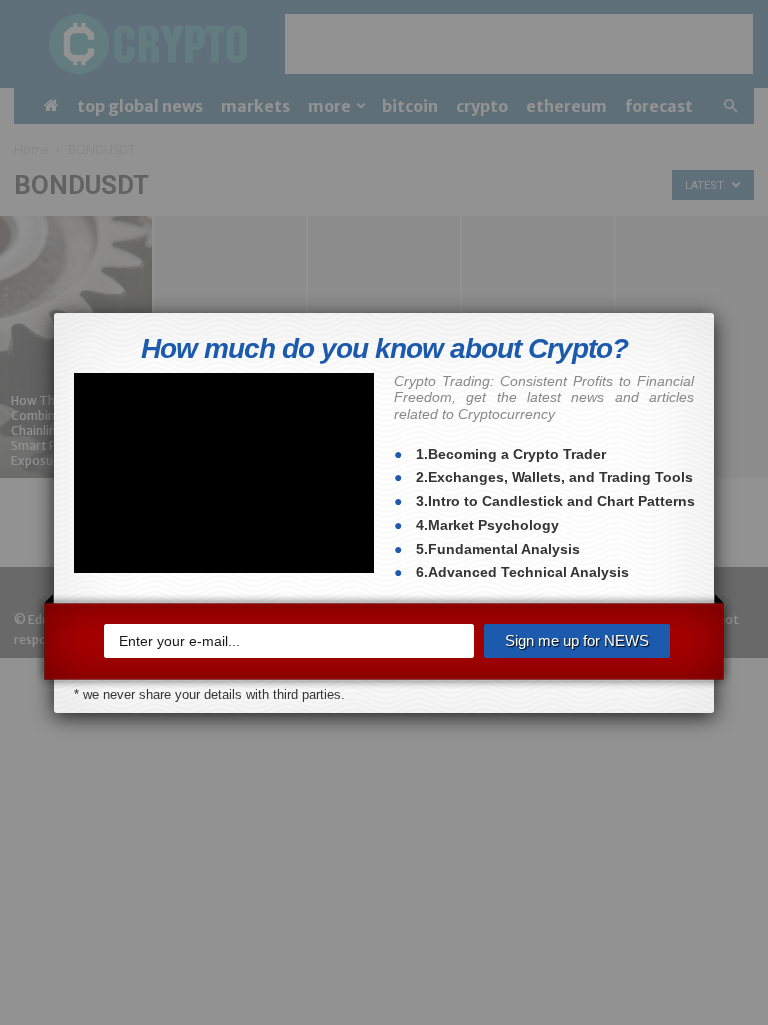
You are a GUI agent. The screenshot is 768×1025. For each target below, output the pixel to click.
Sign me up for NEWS (577, 640)
